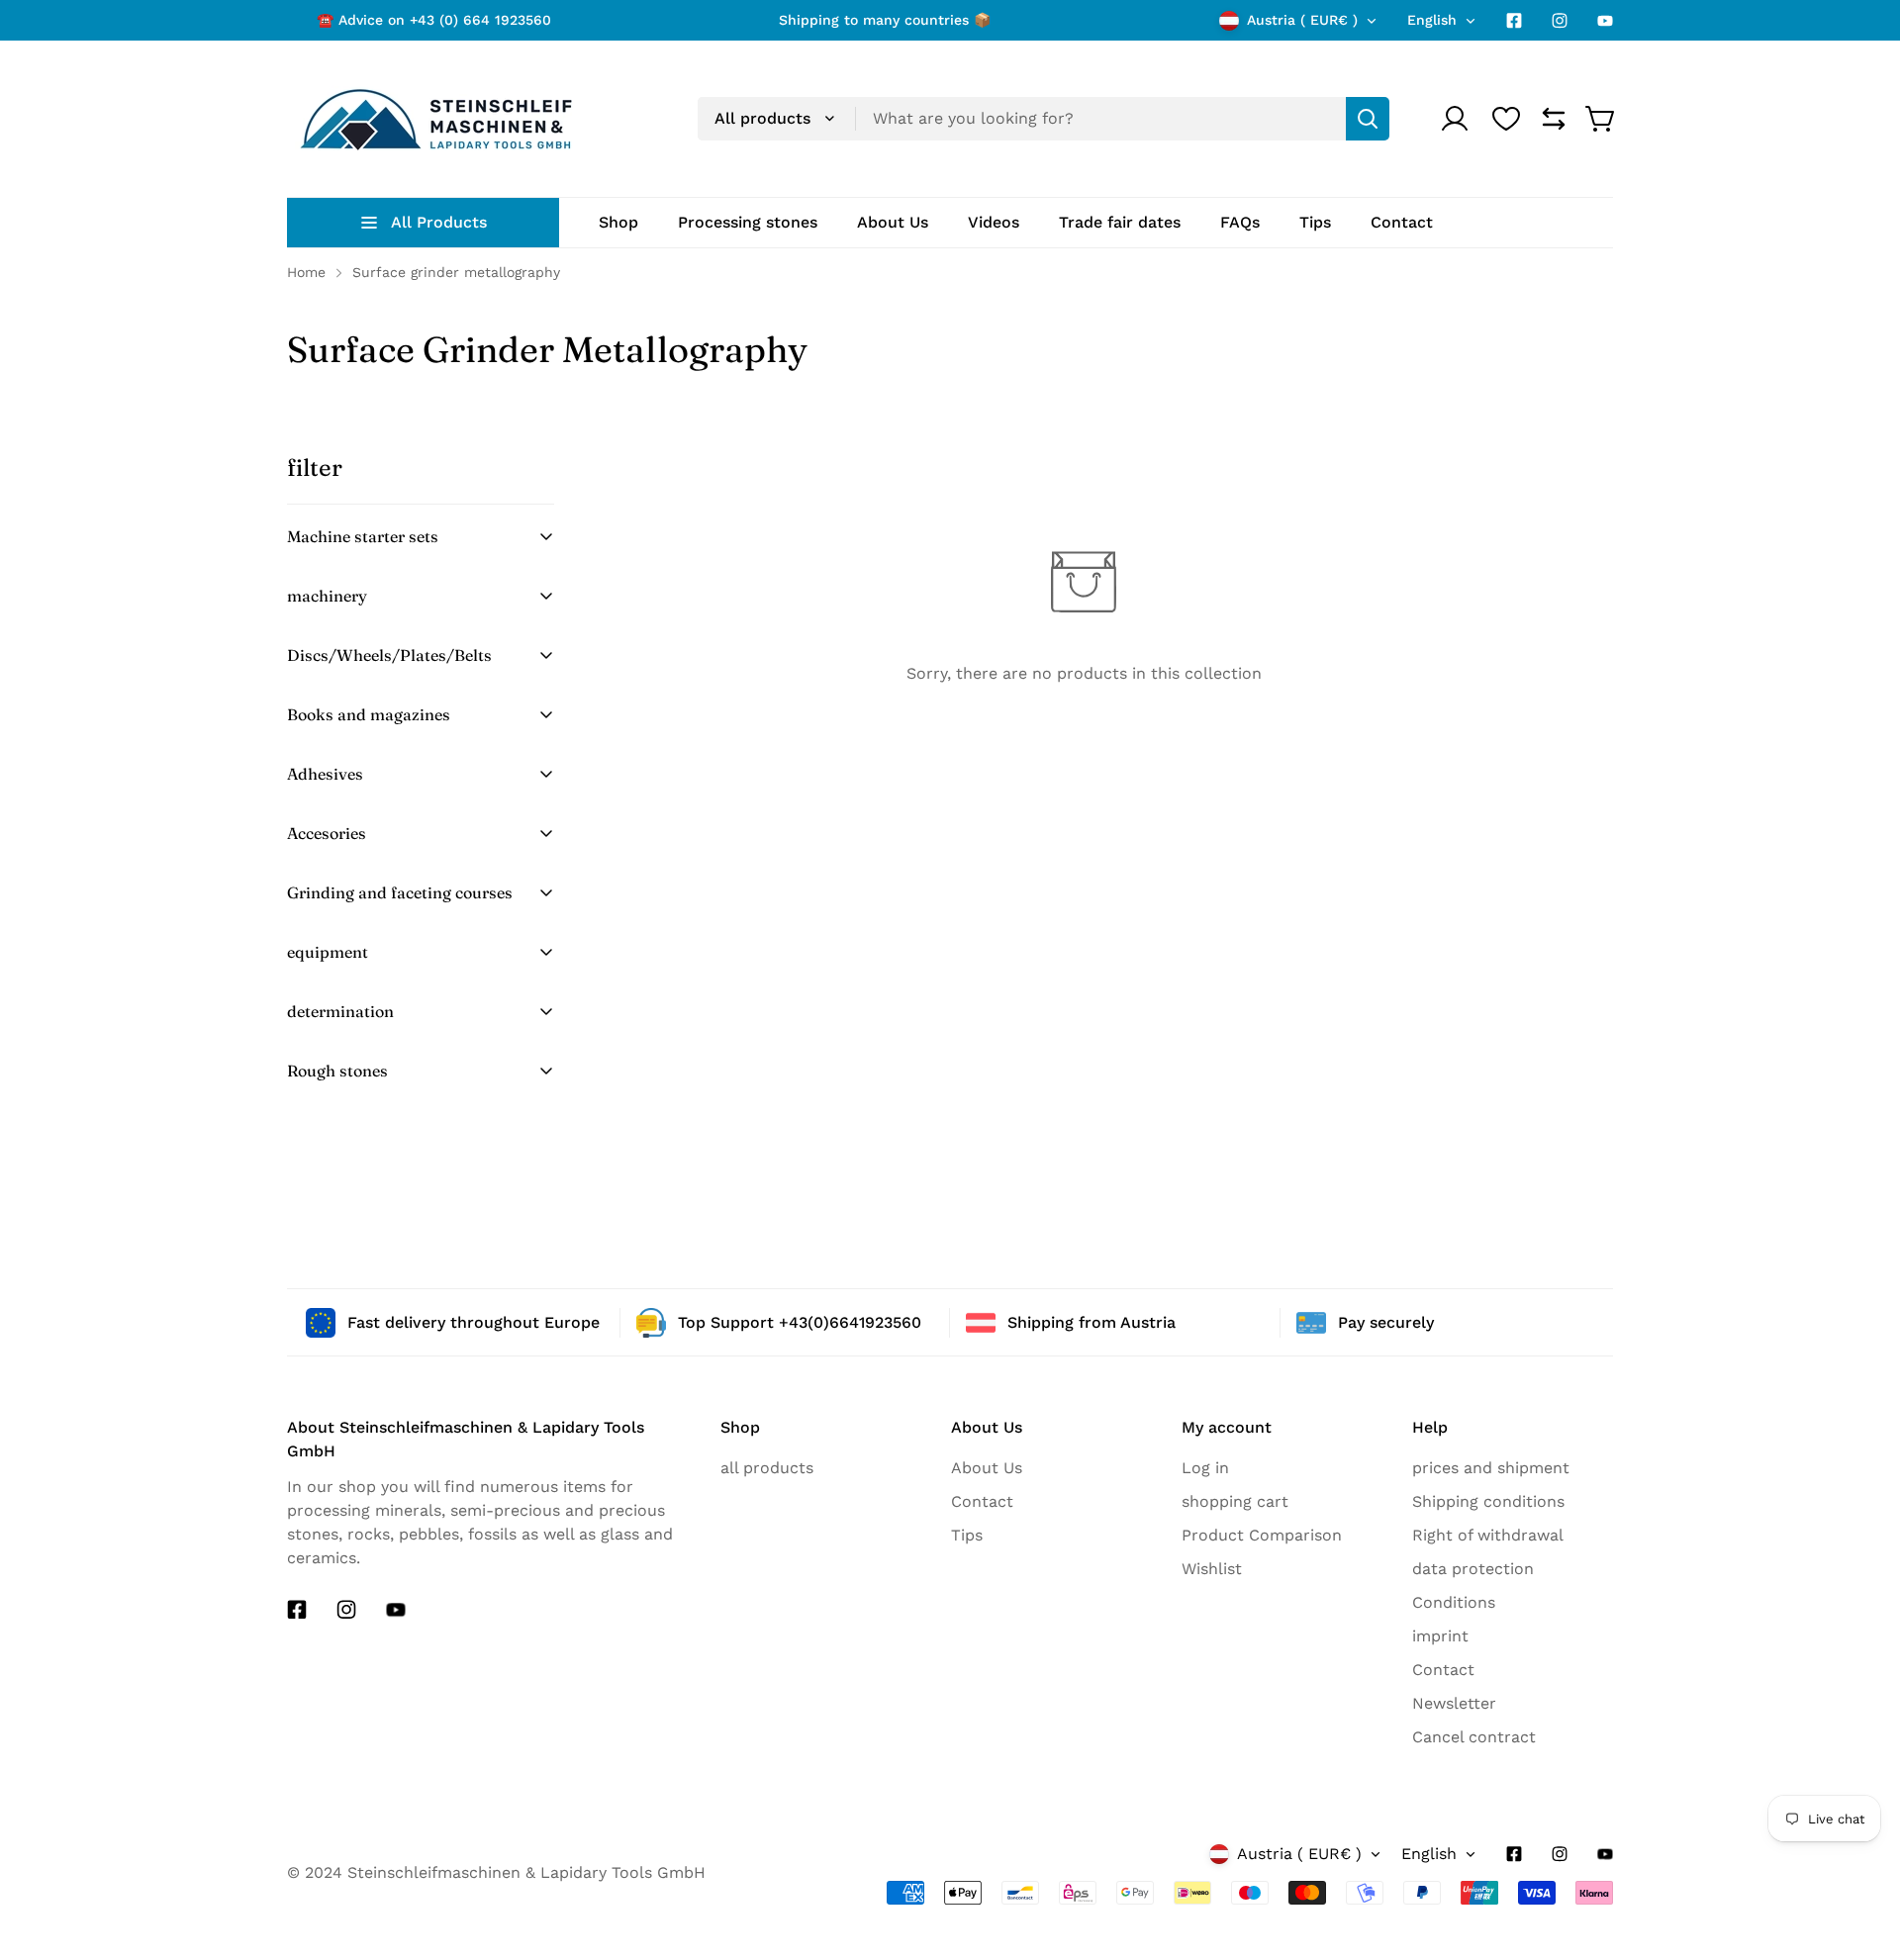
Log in (1205, 1468)
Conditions (1454, 1602)
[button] (1601, 119)
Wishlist (1212, 1569)
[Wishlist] (1506, 119)
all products (767, 1468)
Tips (967, 1535)
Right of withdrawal (1488, 1535)
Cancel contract (1474, 1737)
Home (306, 272)
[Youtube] (1605, 21)
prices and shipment (1491, 1468)
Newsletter (1454, 1703)
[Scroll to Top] (1850, 1917)
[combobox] (1044, 119)
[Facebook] (1514, 21)
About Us (987, 1468)
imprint (1440, 1636)
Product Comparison (1262, 1535)
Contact (982, 1501)
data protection (1473, 1569)
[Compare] (1554, 119)
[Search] (1368, 119)
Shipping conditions (1488, 1501)
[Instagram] (1560, 21)
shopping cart (1235, 1501)
